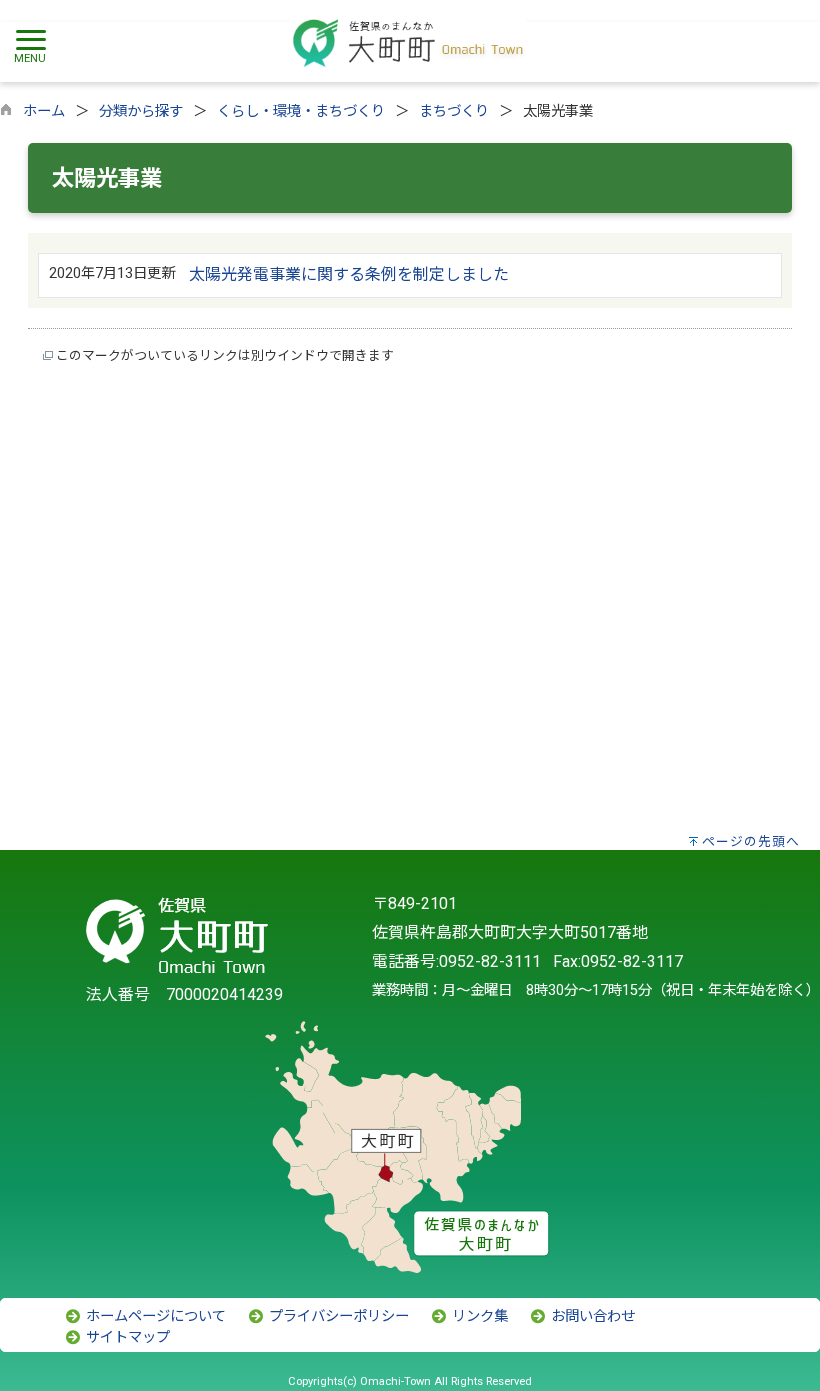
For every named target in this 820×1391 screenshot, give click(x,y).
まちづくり (454, 111)
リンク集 (478, 1316)
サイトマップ (126, 1337)
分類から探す (141, 111)
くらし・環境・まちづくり (301, 111)
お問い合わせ (591, 1316)
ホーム (44, 111)
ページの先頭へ (751, 841)
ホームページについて (154, 1316)
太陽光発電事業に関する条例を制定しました (349, 274)
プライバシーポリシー (337, 1316)
